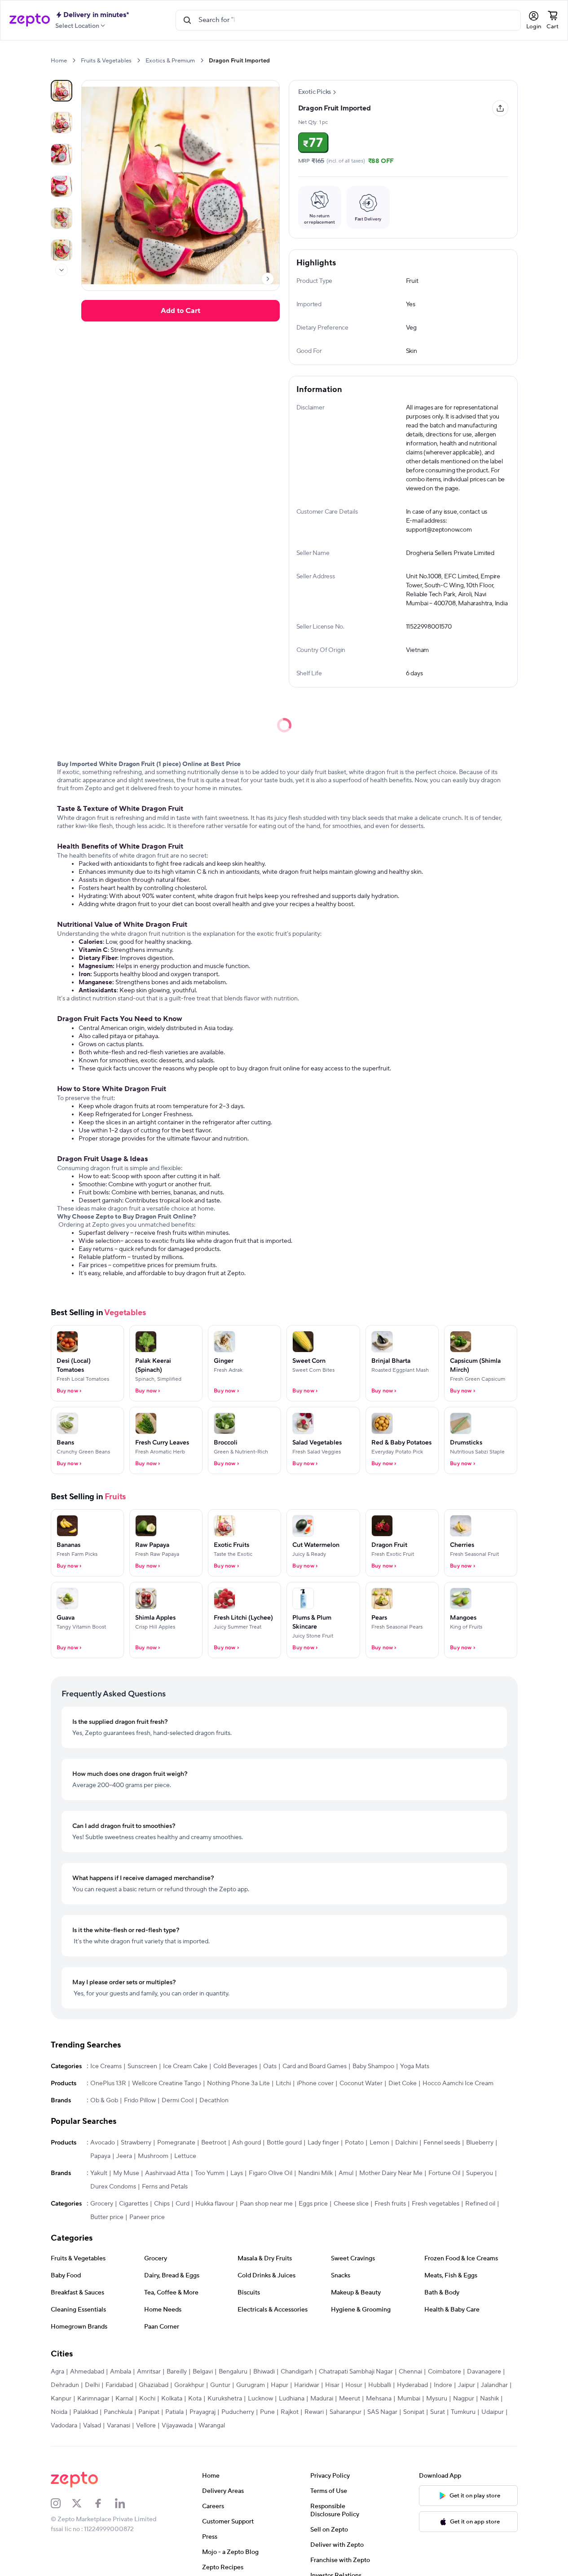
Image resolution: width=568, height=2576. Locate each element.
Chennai (410, 2372)
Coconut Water (361, 2083)
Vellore (146, 2426)
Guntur (220, 2385)
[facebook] (104, 2503)
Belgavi (203, 2372)
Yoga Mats (415, 2066)
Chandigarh (297, 2372)
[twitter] (83, 2503)
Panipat (149, 2412)
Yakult (99, 2173)
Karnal (124, 2399)
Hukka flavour (215, 2204)
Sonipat (414, 2412)
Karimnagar (93, 2399)
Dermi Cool (178, 2100)
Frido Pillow (140, 2100)
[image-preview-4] (62, 218)
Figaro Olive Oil (271, 2173)
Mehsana (379, 2399)
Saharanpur (346, 2412)
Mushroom (153, 2156)
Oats (270, 2066)
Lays (237, 2173)
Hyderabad (412, 2385)
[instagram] (62, 2503)
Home (59, 61)
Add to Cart (181, 311)
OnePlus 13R (108, 2083)
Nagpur (464, 2399)
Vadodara (64, 2426)
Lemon (379, 2143)
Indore (443, 2385)
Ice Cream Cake (185, 2066)
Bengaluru (233, 2372)
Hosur (354, 2385)
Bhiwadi (264, 2372)
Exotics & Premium (170, 61)
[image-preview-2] (62, 154)
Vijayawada (177, 2426)
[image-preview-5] (62, 250)
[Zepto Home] (30, 20)
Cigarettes (134, 2204)
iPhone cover (315, 2083)
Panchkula (118, 2412)
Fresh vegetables (436, 2204)
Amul (346, 2173)
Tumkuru (463, 2412)
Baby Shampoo (373, 2066)
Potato (354, 2143)
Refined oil (480, 2204)
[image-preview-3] (62, 186)
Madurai (322, 2399)
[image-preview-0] (62, 91)
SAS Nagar (382, 2412)
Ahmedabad (87, 2372)
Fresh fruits (390, 2204)
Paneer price (147, 2217)
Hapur (280, 2385)
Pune (267, 2412)
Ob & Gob (104, 2100)
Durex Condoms (113, 2187)
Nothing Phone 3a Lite (238, 2083)
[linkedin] (126, 2503)
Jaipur (467, 2385)
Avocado (103, 2143)
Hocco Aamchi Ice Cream (458, 2083)
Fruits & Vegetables (106, 61)
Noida (59, 2412)
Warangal (212, 2426)
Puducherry (238, 2412)
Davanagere (484, 2372)
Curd (183, 2204)
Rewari (314, 2412)
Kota (195, 2399)
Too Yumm (210, 2173)
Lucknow (260, 2399)
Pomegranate (176, 2143)
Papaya (100, 2156)
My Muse (126, 2173)
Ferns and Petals (165, 2187)
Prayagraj (203, 2412)
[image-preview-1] (62, 123)
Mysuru (437, 2399)
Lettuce (185, 2156)
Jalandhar (494, 2385)
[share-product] (500, 108)
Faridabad (119, 2385)
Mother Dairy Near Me (391, 2173)
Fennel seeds (442, 2143)
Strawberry (136, 2143)
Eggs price (313, 2204)
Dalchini (406, 2143)
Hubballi (380, 2385)
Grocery (102, 2204)
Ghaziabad (154, 2385)
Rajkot (290, 2412)
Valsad (92, 2426)
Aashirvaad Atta (167, 2173)
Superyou (480, 2173)
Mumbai (409, 2399)
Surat (438, 2412)
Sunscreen (142, 2066)
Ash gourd (247, 2143)
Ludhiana (292, 2399)
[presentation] (74, 60)
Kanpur (61, 2399)
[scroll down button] (62, 270)
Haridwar (307, 2385)
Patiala (174, 2412)
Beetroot (214, 2143)
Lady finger (323, 2143)
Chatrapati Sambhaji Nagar (356, 2372)
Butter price (107, 2217)
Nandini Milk (315, 2173)
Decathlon (214, 2100)
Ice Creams (106, 2066)
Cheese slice (351, 2204)
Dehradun (65, 2385)
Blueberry (480, 2143)
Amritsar (149, 2372)
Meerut (350, 2399)
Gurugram (251, 2385)
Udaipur (493, 2412)
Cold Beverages (235, 2066)
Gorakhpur (189, 2385)
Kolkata (172, 2399)
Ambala (121, 2372)
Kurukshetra (225, 2399)
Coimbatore (445, 2372)
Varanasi (119, 2426)
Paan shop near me (266, 2204)
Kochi (147, 2399)
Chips (162, 2204)
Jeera (124, 2156)
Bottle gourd (284, 2143)
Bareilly (177, 2372)
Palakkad (86, 2412)
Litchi (283, 2083)
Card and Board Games (315, 2066)
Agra (57, 2372)
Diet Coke (403, 2083)
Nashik (489, 2399)
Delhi (92, 2385)
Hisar (332, 2385)
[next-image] (268, 279)
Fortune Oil (444, 2173)
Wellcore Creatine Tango (167, 2083)
